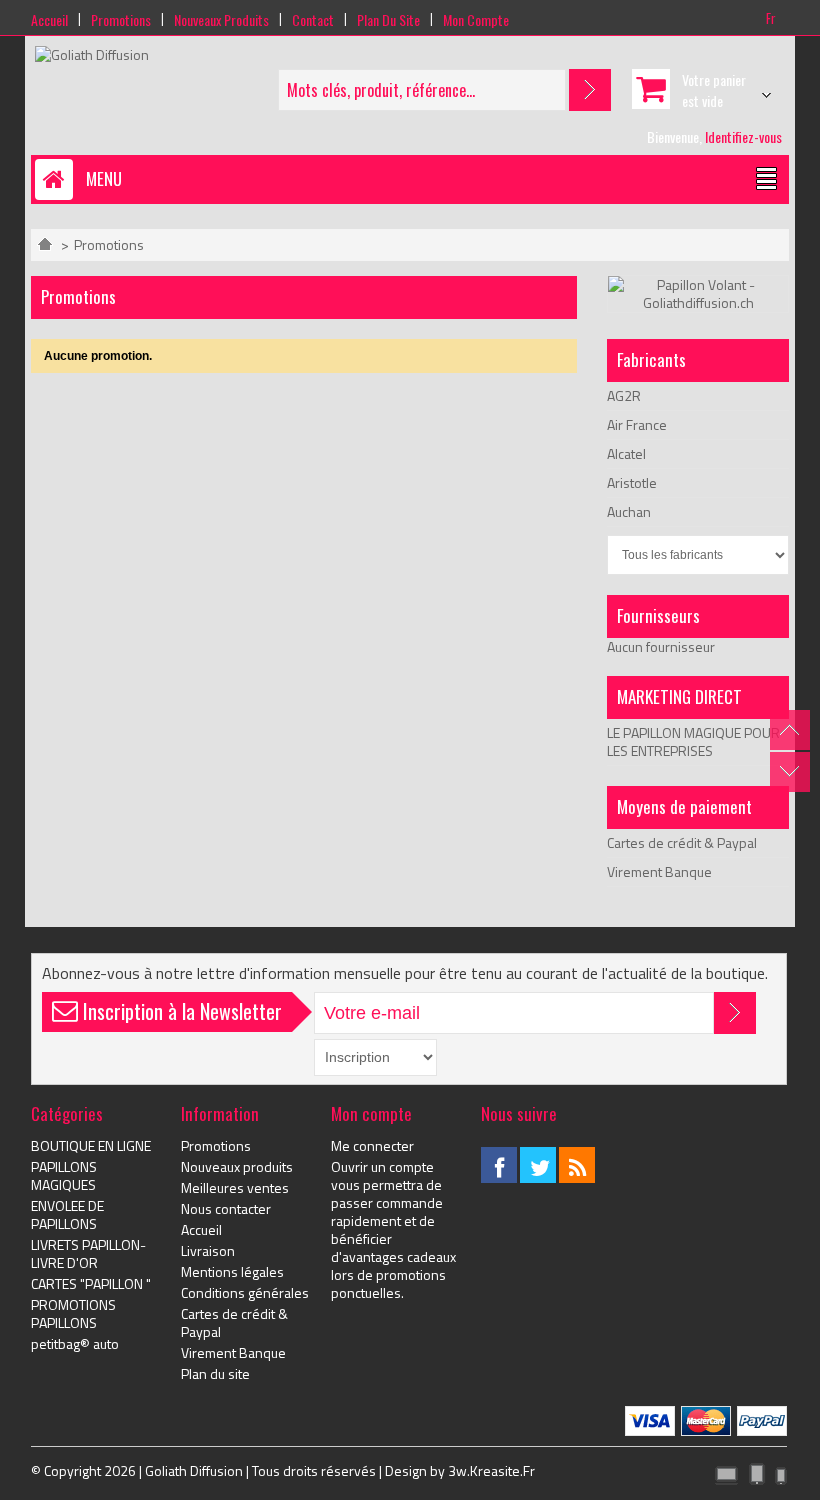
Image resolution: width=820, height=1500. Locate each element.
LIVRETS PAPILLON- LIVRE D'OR (88, 1254)
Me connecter (372, 1146)
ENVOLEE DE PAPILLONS (67, 1215)
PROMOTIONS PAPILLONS (73, 1314)
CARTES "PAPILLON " (91, 1284)
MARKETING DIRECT (679, 696)
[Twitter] (538, 1165)
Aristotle (632, 482)
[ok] (735, 1013)
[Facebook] (499, 1165)
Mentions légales (232, 1272)
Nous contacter (226, 1209)
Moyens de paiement (684, 806)
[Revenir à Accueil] (45, 244)
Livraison (208, 1251)
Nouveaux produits (221, 19)
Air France (637, 424)
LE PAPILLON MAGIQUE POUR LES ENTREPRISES (693, 741)
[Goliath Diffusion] (92, 55)
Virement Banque (659, 871)
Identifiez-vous (743, 136)
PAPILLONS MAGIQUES (64, 1176)
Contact (313, 19)
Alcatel (626, 453)
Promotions (121, 19)
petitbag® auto (75, 1344)
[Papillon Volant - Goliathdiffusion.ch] (698, 284)
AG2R (624, 395)
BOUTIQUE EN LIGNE (91, 1146)
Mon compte (476, 19)
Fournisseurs (658, 615)
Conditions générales (245, 1293)
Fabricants (651, 359)
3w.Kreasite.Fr (491, 1470)
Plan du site (388, 19)
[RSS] (577, 1165)
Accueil (49, 19)
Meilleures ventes (235, 1188)
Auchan (629, 511)
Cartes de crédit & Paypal (682, 842)
